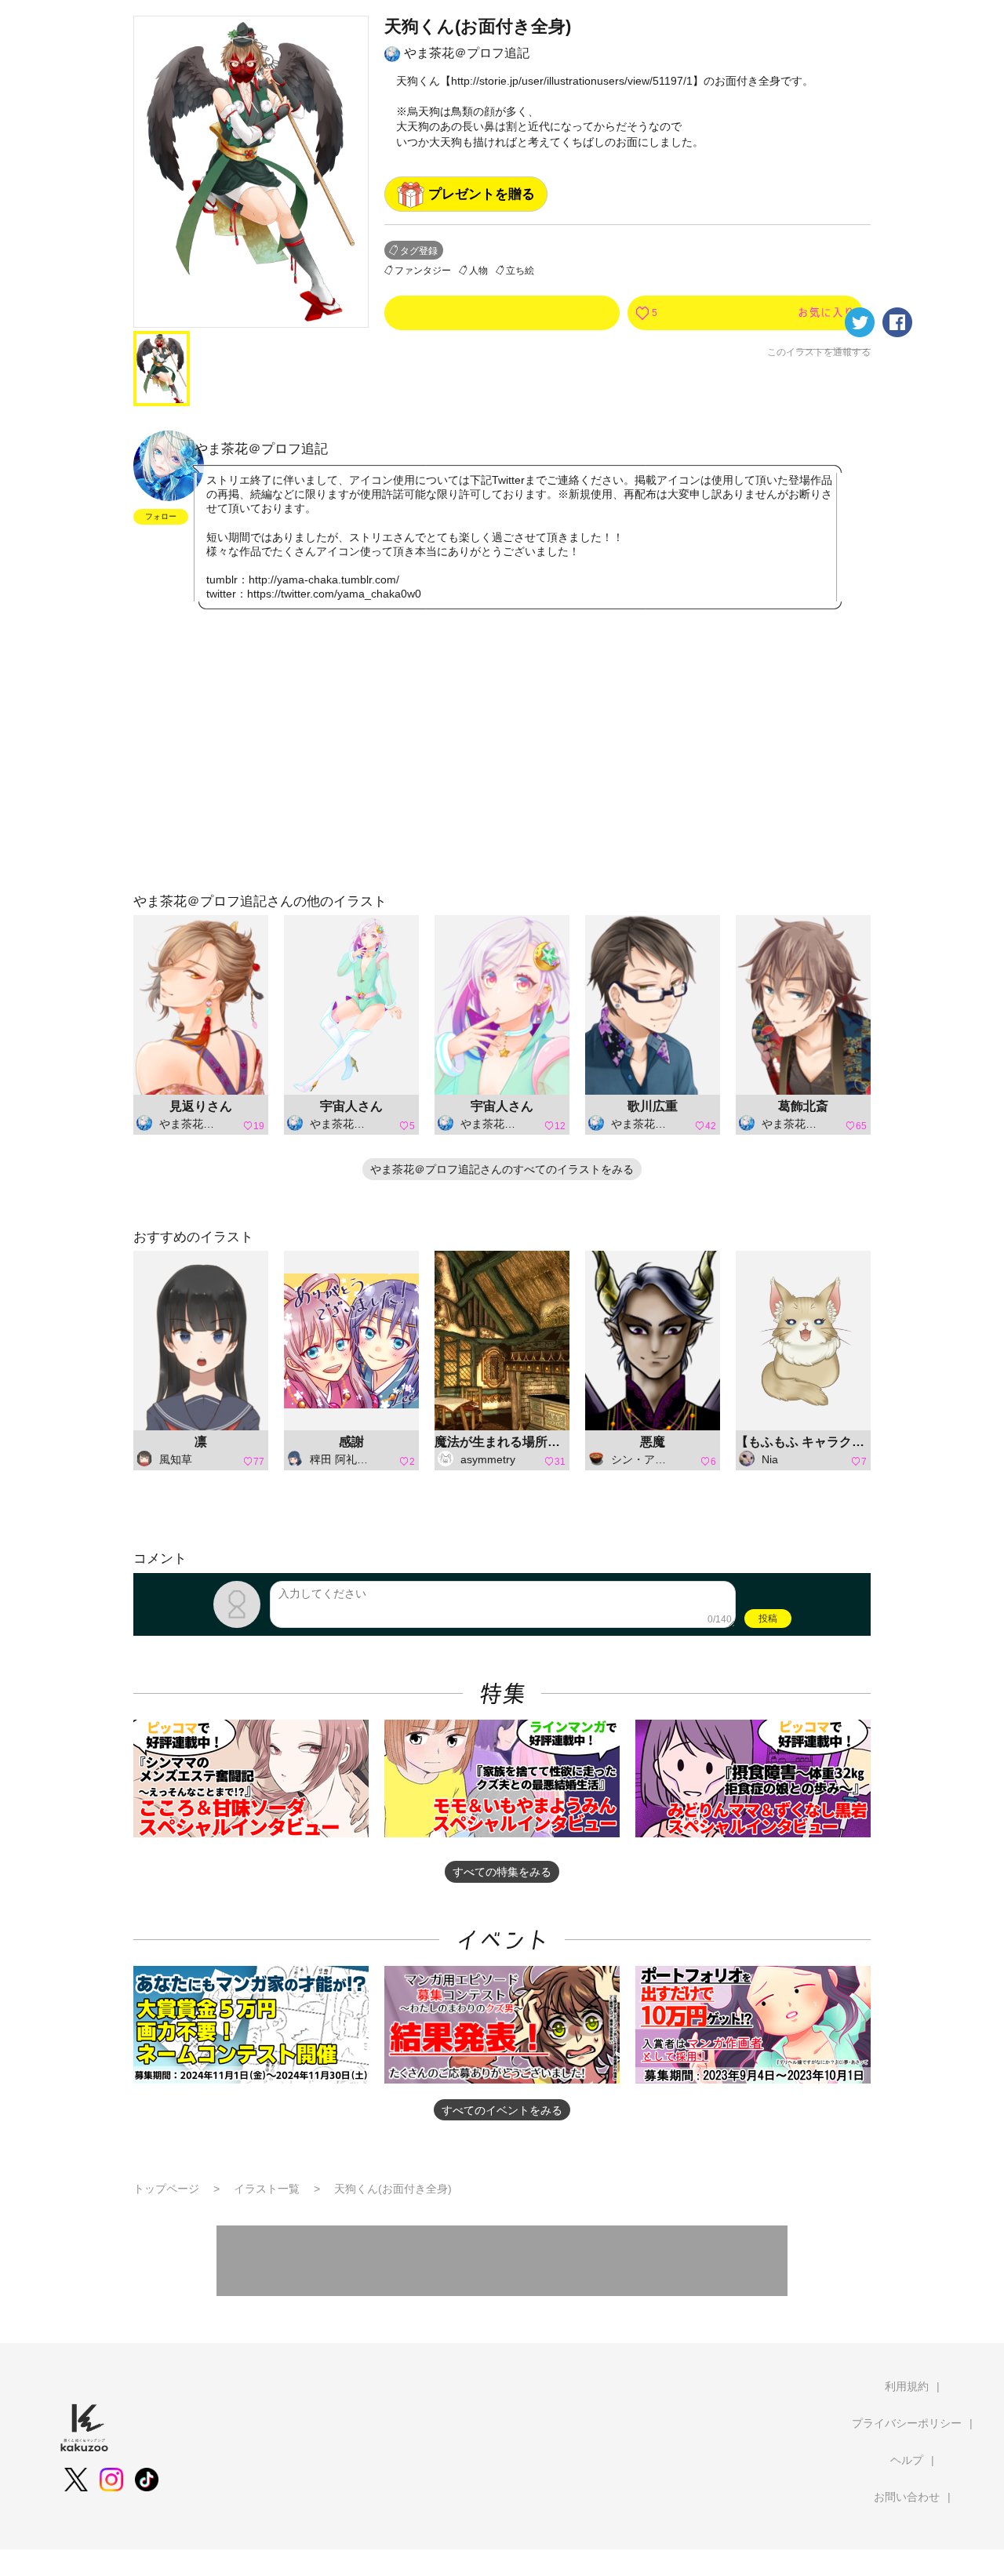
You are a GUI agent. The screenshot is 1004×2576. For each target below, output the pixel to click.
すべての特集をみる (502, 1872)
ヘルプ (907, 2460)
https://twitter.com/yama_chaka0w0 (334, 594)
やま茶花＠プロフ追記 (467, 53)
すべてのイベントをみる (502, 2110)
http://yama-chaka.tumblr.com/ (324, 580)
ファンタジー (423, 271)
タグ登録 (419, 251)
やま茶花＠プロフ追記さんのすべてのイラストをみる (502, 1169)
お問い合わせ (907, 2497)
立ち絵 (520, 271)
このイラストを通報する (819, 352)
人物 (478, 271)
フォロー (161, 516)
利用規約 (907, 2386)
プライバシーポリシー (907, 2423)
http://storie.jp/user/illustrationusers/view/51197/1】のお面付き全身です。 (632, 81)
